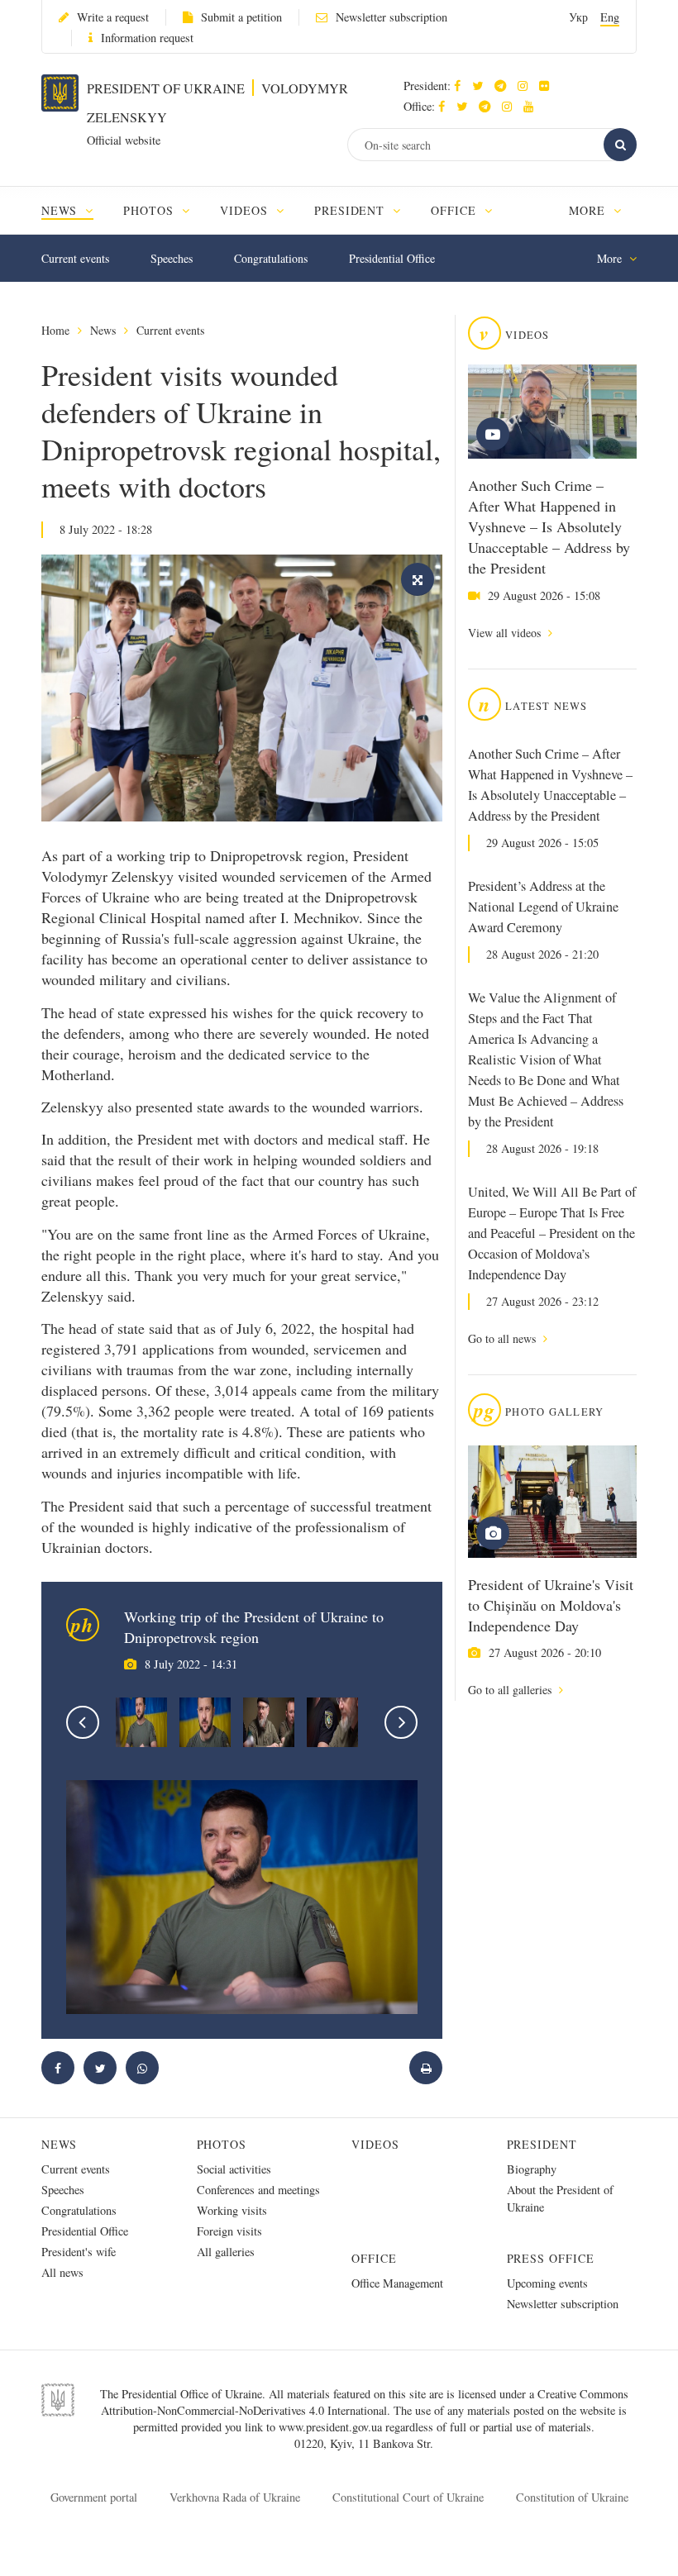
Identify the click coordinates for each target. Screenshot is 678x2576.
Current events (75, 258)
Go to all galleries (511, 1690)
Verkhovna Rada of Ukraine (235, 2497)
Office (374, 2258)
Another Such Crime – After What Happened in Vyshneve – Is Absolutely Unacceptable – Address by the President (549, 526)
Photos (222, 2144)
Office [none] (456, 210)
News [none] (61, 210)
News (103, 330)
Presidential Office (392, 258)
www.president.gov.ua (332, 2427)
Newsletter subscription (392, 17)
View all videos (506, 633)
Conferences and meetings (258, 2190)
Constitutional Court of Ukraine (408, 2497)
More (589, 210)
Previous (83, 1722)
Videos (375, 2144)
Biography (532, 2169)
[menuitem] (75, 210)
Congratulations (271, 258)
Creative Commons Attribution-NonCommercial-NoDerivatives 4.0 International (365, 2402)
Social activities (234, 2169)
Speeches (172, 258)
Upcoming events (547, 2283)
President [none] (352, 210)
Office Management (397, 2283)
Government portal (94, 2497)
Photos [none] (150, 210)
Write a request (113, 17)
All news (62, 2272)
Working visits (232, 2210)
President (542, 2144)
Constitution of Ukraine (572, 2497)
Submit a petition (241, 17)
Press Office (551, 2258)
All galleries (226, 2252)
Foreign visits (229, 2231)
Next (401, 1722)
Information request (147, 38)
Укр (578, 17)
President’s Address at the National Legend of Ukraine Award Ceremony (543, 907)
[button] (482, 86)
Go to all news (504, 1338)
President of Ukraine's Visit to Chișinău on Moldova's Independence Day (551, 1605)
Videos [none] (246, 210)
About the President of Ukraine (560, 2198)
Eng (610, 17)
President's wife (79, 2252)
